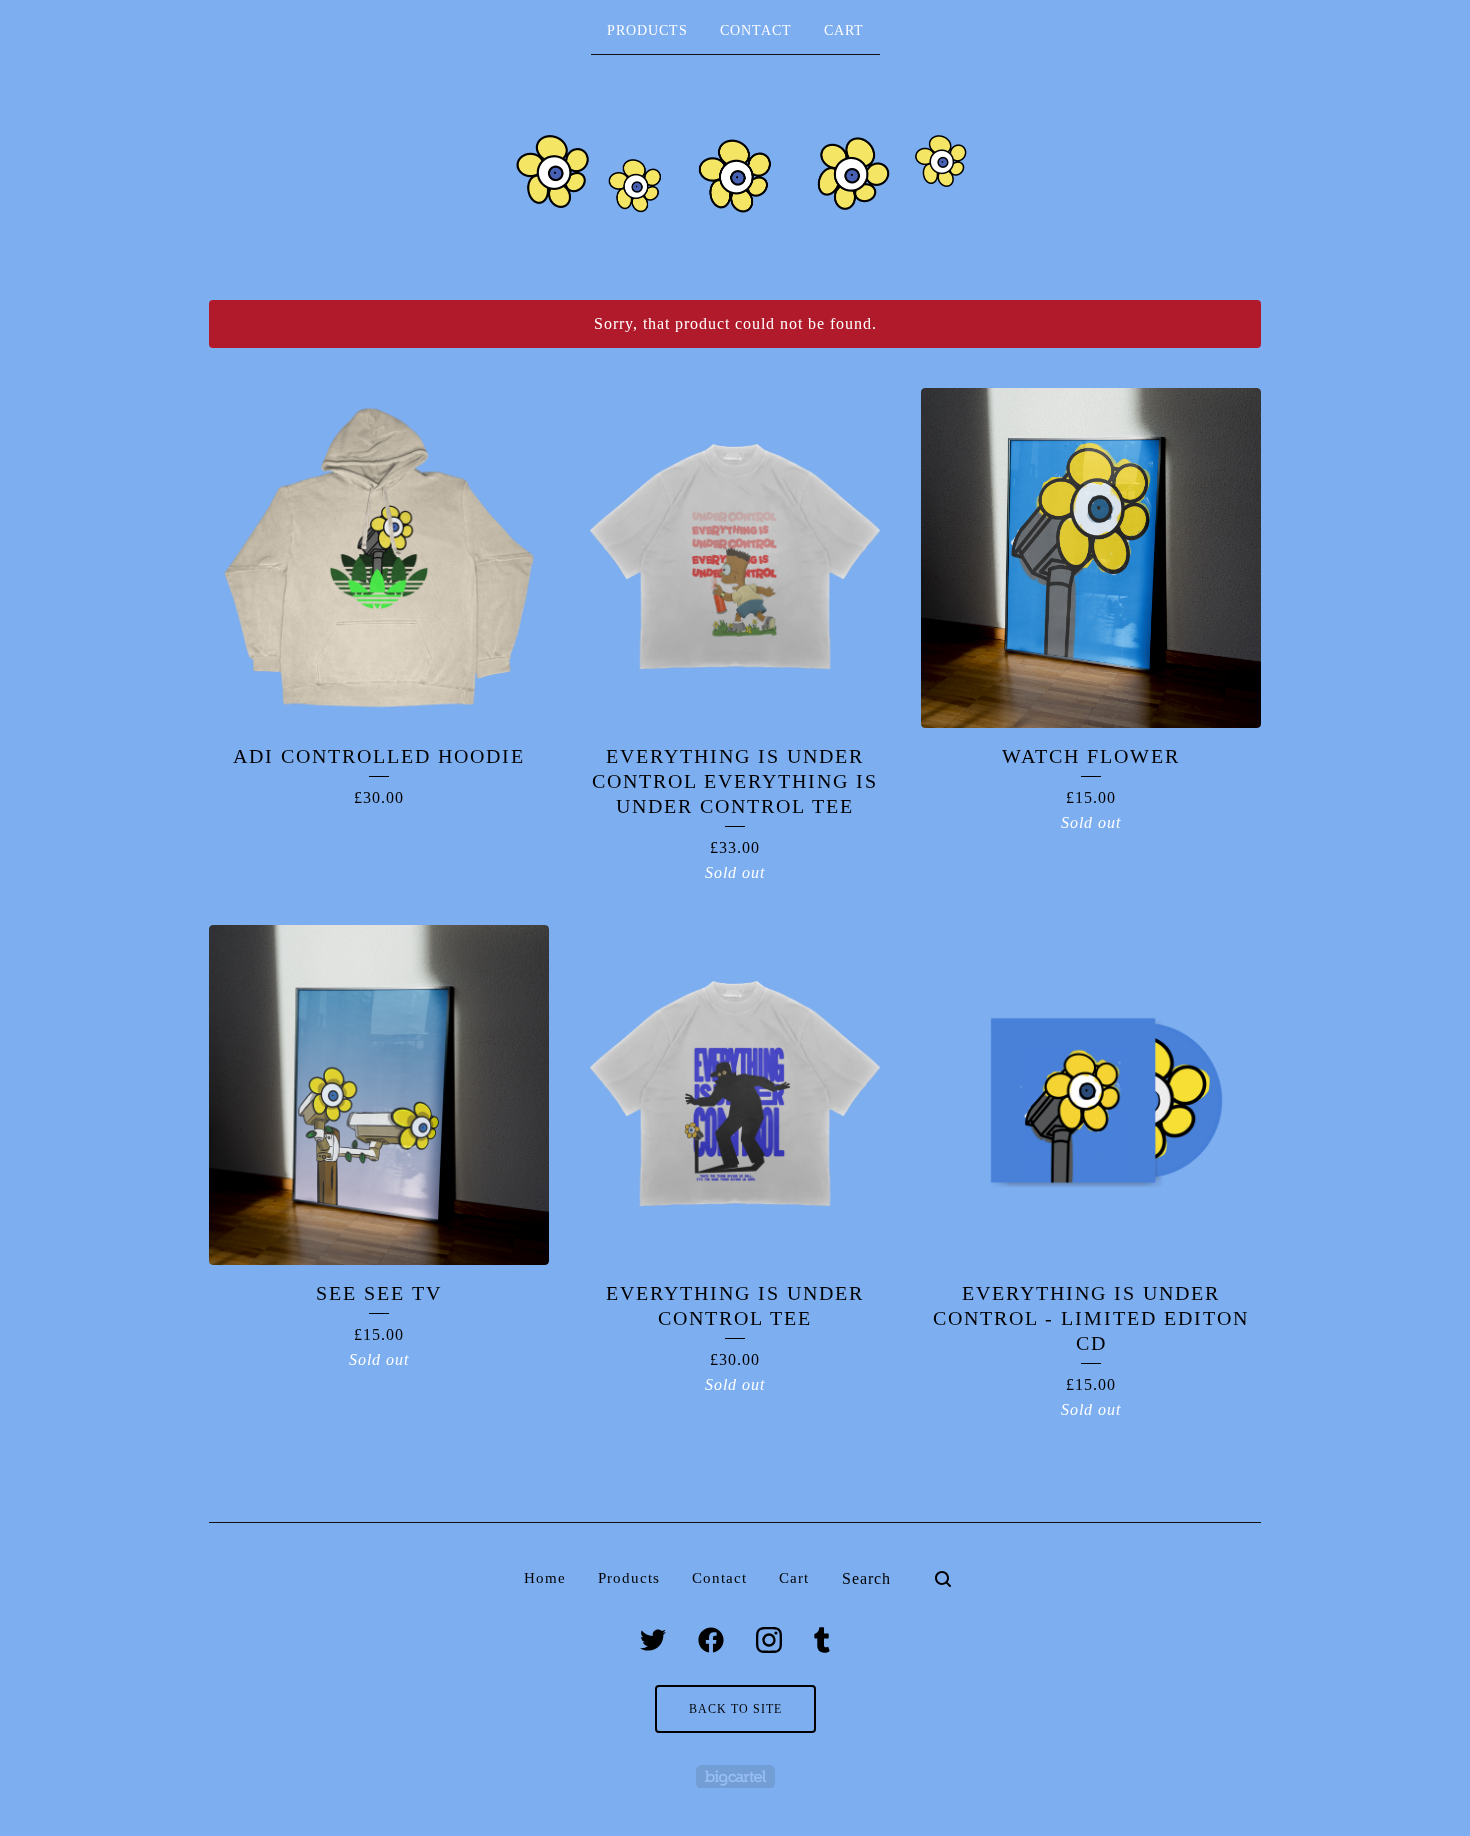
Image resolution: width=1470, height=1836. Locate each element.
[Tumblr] (822, 1640)
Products (647, 30)
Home (545, 1578)
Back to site (735, 1709)
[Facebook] (711, 1640)
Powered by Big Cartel (735, 1776)
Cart (844, 30)
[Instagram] (769, 1640)
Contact (756, 30)
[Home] (735, 176)
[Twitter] (653, 1640)
